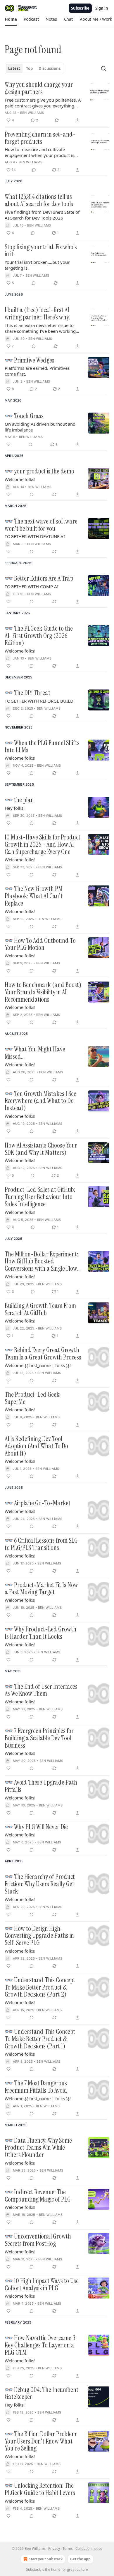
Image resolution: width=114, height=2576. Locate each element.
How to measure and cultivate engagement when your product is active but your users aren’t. (39, 152)
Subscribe (80, 8)
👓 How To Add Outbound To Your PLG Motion (40, 944)
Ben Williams (32, 113)
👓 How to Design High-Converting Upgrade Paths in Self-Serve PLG (39, 1936)
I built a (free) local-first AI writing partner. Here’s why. (37, 314)
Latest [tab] (14, 68)
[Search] (103, 68)
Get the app (80, 2559)
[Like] (8, 444)
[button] (11, 19)
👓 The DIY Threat (27, 693)
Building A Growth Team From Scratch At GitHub (40, 1310)
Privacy (54, 2548)
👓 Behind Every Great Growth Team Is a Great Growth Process (43, 1354)
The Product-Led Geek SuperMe (32, 1398)
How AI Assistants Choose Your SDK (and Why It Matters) (41, 1149)
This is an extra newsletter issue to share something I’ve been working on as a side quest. (40, 328)
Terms (68, 2548)
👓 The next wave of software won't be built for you (41, 525)
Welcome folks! (20, 479)
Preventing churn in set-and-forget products (40, 138)
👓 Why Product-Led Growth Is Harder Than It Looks (40, 1633)
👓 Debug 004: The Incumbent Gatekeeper (42, 2394)
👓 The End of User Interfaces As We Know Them (41, 1690)
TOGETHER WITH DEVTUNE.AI (35, 536)
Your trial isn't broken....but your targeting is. (37, 265)
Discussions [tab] (50, 68)
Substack (33, 2569)
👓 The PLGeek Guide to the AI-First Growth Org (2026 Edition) (39, 636)
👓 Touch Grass (24, 416)
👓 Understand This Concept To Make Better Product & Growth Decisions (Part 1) (40, 2039)
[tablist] (34, 68)
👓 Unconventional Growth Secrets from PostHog (38, 2240)
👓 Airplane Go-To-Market (38, 1503)
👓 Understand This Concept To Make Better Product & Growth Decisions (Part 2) (40, 1988)
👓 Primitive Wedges (30, 361)
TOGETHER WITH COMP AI (32, 586)
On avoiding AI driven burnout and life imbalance (40, 427)
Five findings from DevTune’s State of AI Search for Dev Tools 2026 (42, 215)
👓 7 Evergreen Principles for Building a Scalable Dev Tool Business (39, 1738)
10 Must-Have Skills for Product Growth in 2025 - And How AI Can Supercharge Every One (43, 845)
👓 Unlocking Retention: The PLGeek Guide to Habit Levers (40, 2489)
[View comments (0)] (34, 170)
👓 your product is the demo (39, 472)
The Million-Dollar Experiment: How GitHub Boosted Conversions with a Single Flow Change (41, 1262)
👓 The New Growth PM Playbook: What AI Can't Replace (34, 896)
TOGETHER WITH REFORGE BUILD (39, 701)
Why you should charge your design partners (39, 88)
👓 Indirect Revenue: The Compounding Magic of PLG (38, 2196)
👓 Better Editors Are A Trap (39, 579)
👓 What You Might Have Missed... (35, 1053)
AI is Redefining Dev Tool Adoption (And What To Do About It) (36, 1446)
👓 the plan (19, 800)
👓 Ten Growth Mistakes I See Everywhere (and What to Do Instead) (40, 1101)
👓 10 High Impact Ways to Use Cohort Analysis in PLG (42, 2285)
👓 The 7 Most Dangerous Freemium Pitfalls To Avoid (36, 2087)
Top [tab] (29, 68)
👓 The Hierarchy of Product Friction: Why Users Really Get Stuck (40, 1884)
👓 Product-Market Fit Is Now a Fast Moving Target (41, 1589)
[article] (57, 102)
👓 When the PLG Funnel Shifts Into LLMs (42, 747)
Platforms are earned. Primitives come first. (37, 371)
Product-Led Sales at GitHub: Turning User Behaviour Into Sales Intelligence (40, 1197)
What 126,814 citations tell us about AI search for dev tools (39, 200)
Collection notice (89, 2548)
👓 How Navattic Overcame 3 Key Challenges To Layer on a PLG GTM (40, 2345)
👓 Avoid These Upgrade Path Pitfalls (41, 1786)
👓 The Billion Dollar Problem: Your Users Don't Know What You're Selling (41, 2441)
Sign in (102, 8)
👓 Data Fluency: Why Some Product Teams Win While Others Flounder (38, 2148)
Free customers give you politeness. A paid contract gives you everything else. (43, 103)
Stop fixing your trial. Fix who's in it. (41, 251)
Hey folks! (15, 808)
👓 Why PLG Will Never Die (36, 1827)
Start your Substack (46, 2559)
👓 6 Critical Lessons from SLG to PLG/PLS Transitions (41, 1544)
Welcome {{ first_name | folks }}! (38, 1365)
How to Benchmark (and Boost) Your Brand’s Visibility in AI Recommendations (43, 992)
